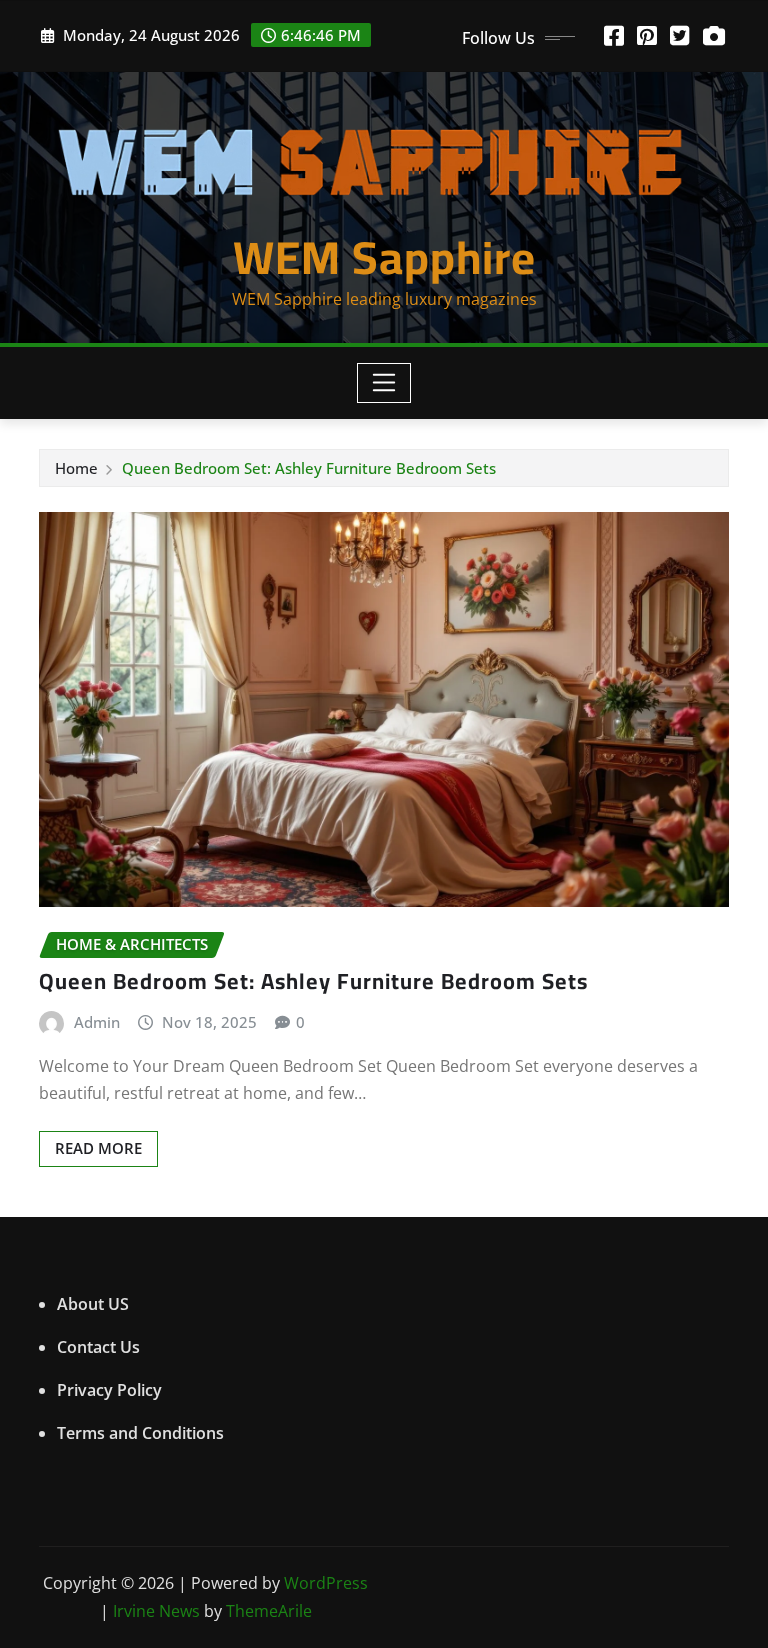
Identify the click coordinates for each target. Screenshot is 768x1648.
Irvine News (156, 1611)
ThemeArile (269, 1611)
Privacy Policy (109, 1390)
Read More (98, 1148)
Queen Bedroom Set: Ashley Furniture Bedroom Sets (309, 468)
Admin (97, 1022)
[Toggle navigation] (384, 383)
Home (76, 468)
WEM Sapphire (384, 257)
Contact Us (98, 1347)
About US (93, 1304)
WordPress (326, 1583)
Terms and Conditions (140, 1433)
